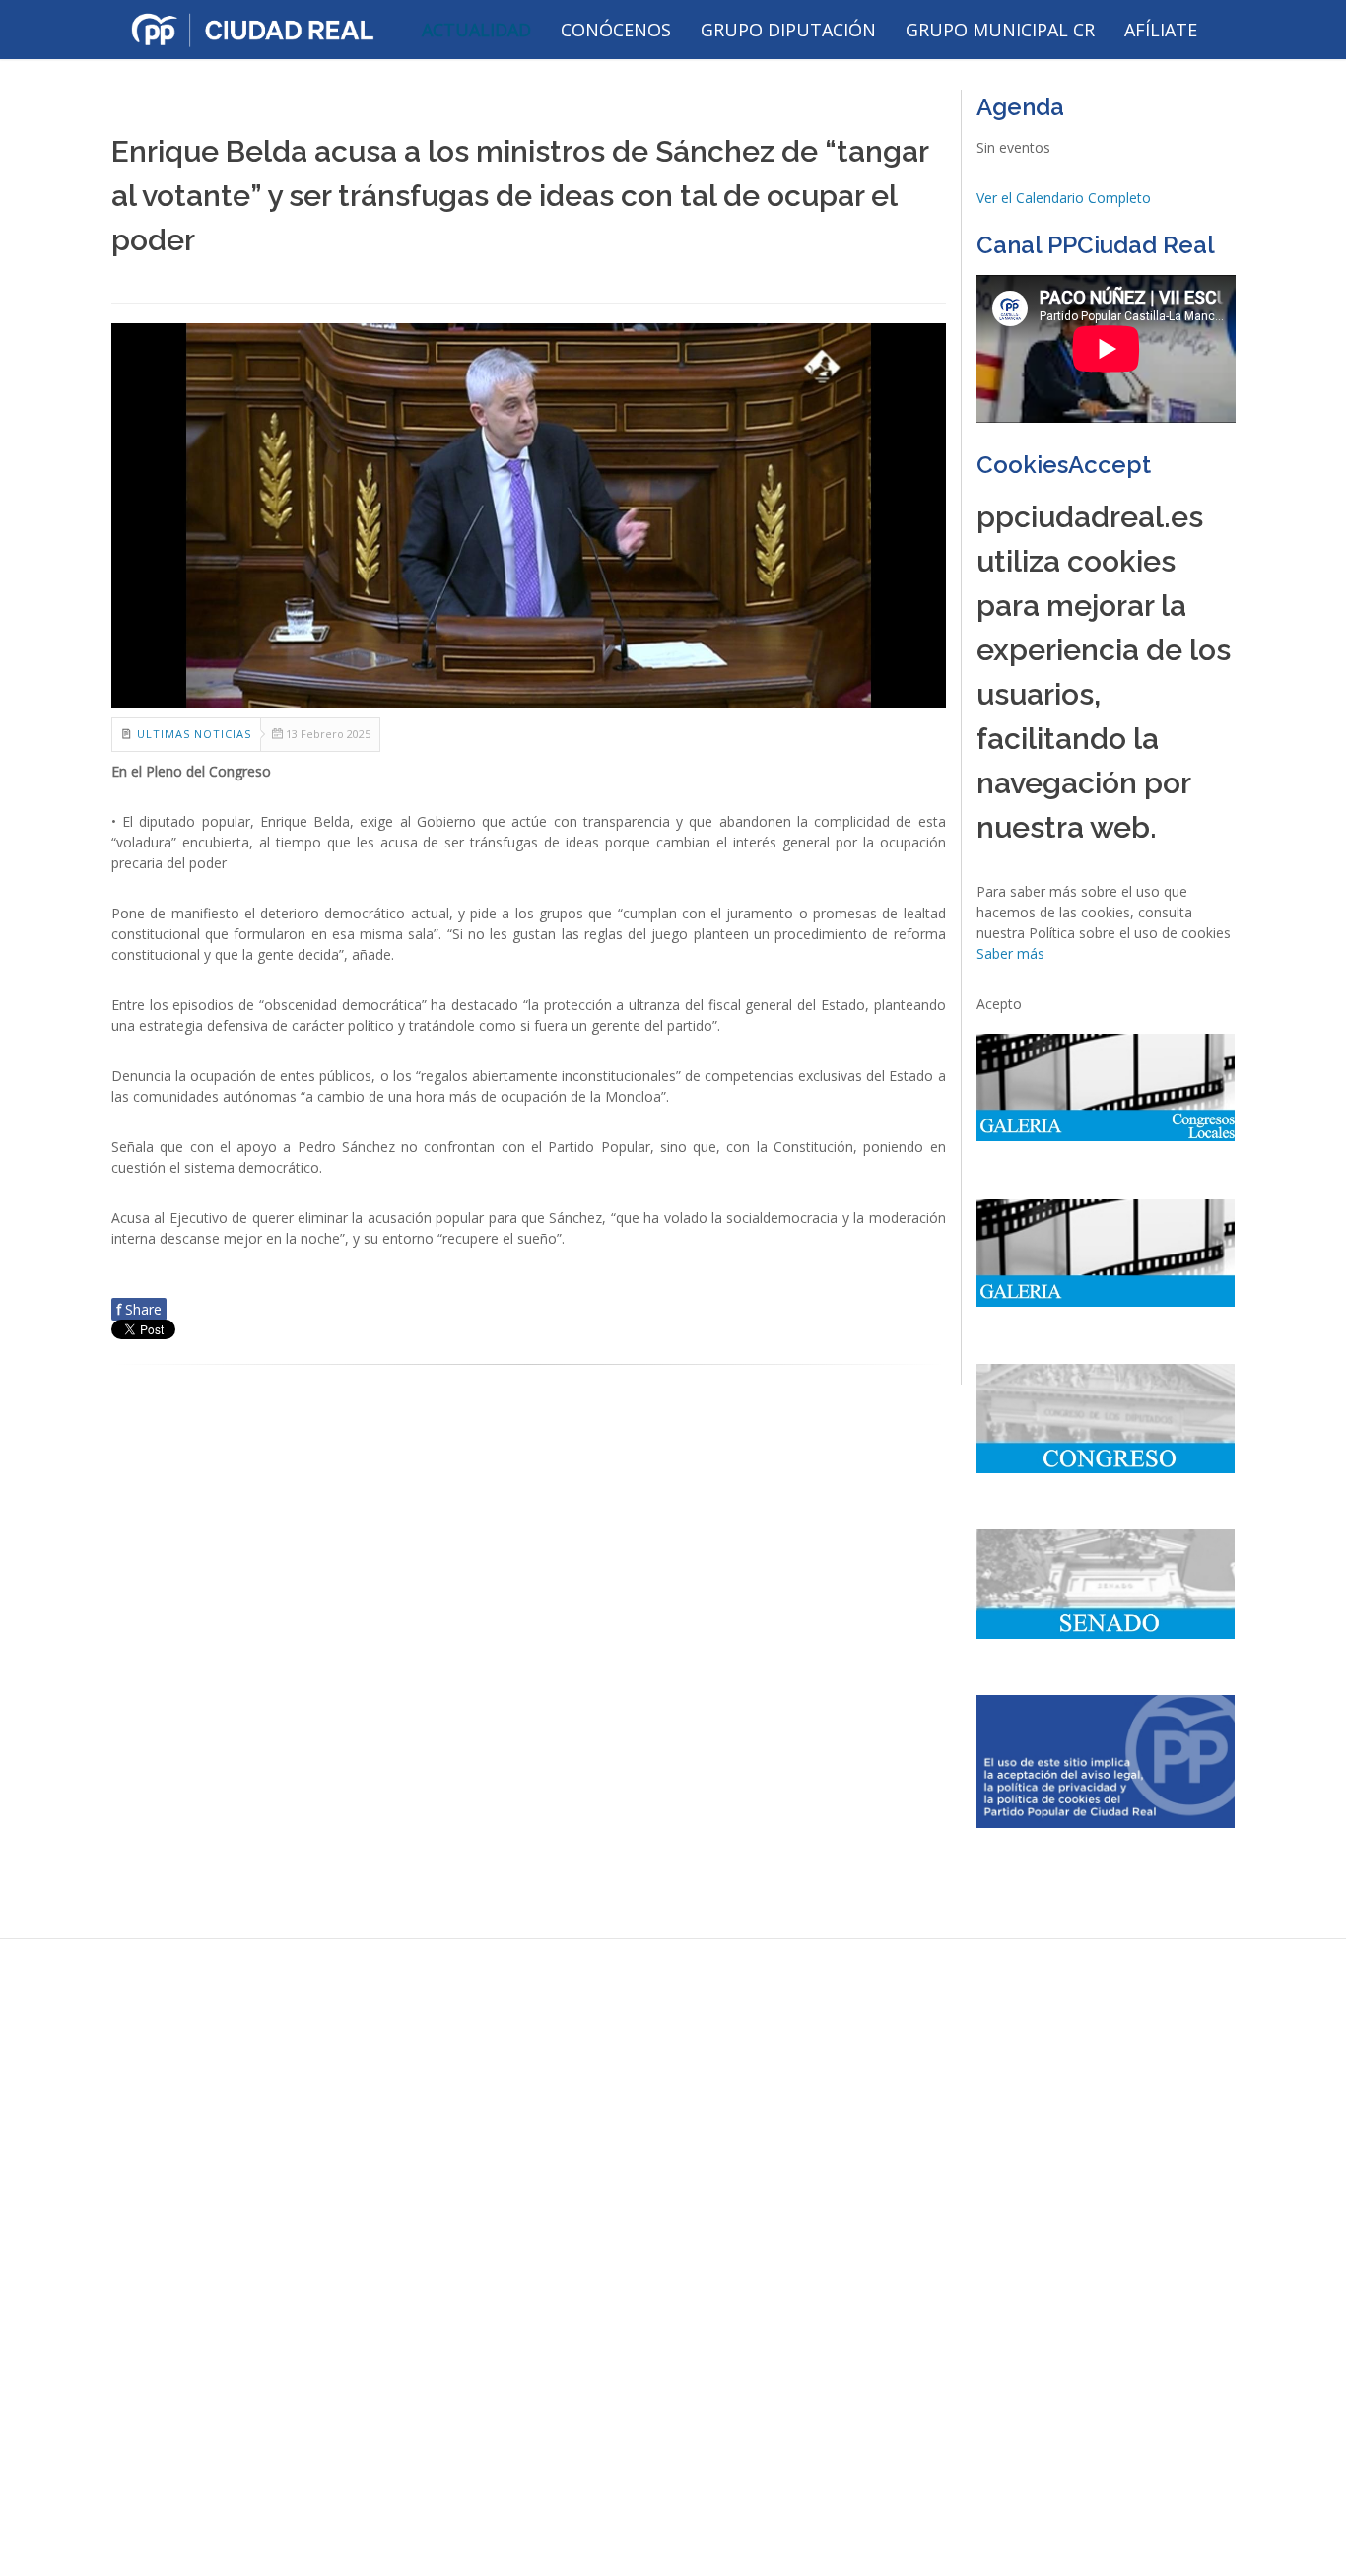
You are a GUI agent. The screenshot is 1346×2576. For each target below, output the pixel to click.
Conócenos (616, 30)
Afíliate (1161, 30)
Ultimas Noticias (194, 734)
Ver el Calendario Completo (1064, 198)
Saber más (1010, 953)
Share (139, 1309)
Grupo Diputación (788, 30)
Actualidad (476, 30)
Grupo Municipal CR (1000, 30)
